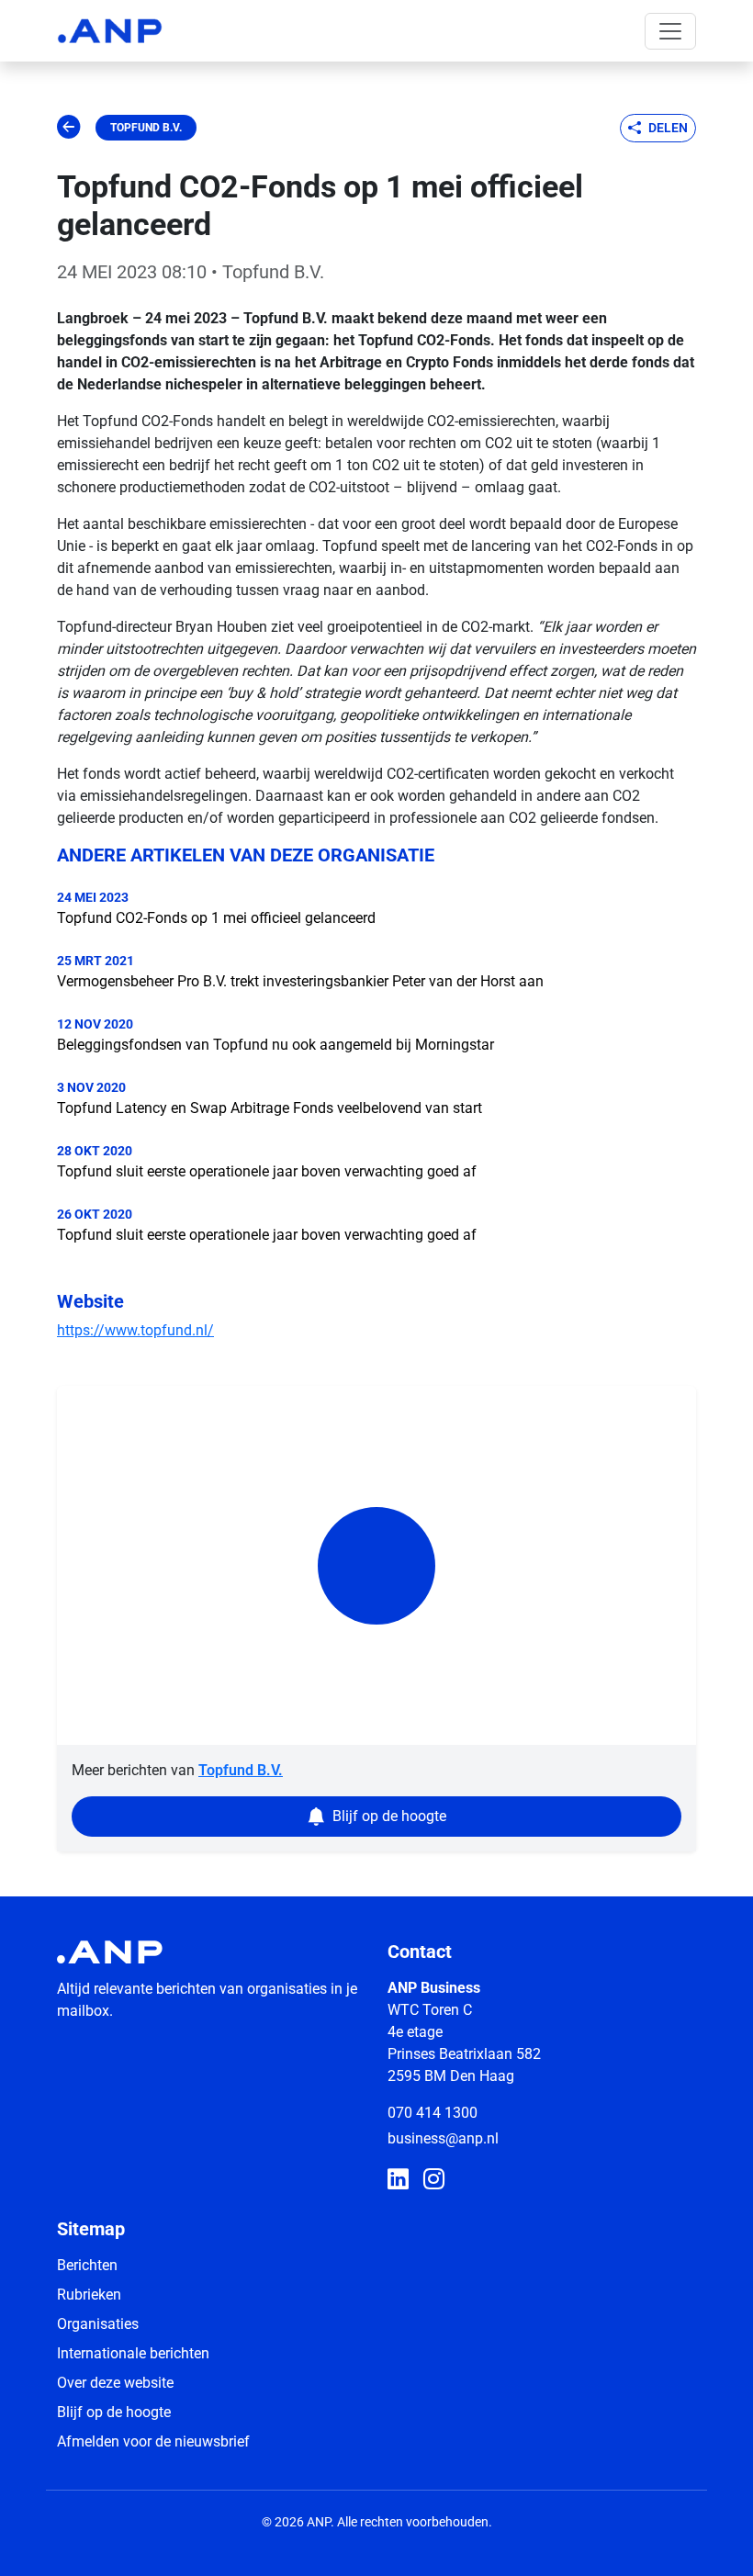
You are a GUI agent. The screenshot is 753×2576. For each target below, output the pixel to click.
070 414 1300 (433, 2113)
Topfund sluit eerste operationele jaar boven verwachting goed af (267, 1171)
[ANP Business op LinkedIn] (398, 2180)
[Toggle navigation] (670, 31)
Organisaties (98, 2324)
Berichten (87, 2265)
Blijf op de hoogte (114, 2412)
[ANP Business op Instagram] (434, 2180)
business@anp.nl (443, 2138)
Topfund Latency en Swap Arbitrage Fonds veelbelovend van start (270, 1108)
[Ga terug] (69, 128)
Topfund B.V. (146, 128)
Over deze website (115, 2383)
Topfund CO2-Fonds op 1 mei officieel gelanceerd (216, 918)
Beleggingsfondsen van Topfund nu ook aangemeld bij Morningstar (275, 1045)
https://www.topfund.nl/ (135, 1330)
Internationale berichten (133, 2353)
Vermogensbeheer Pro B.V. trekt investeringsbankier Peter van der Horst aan (300, 981)
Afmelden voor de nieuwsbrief (153, 2441)
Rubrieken (89, 2295)
